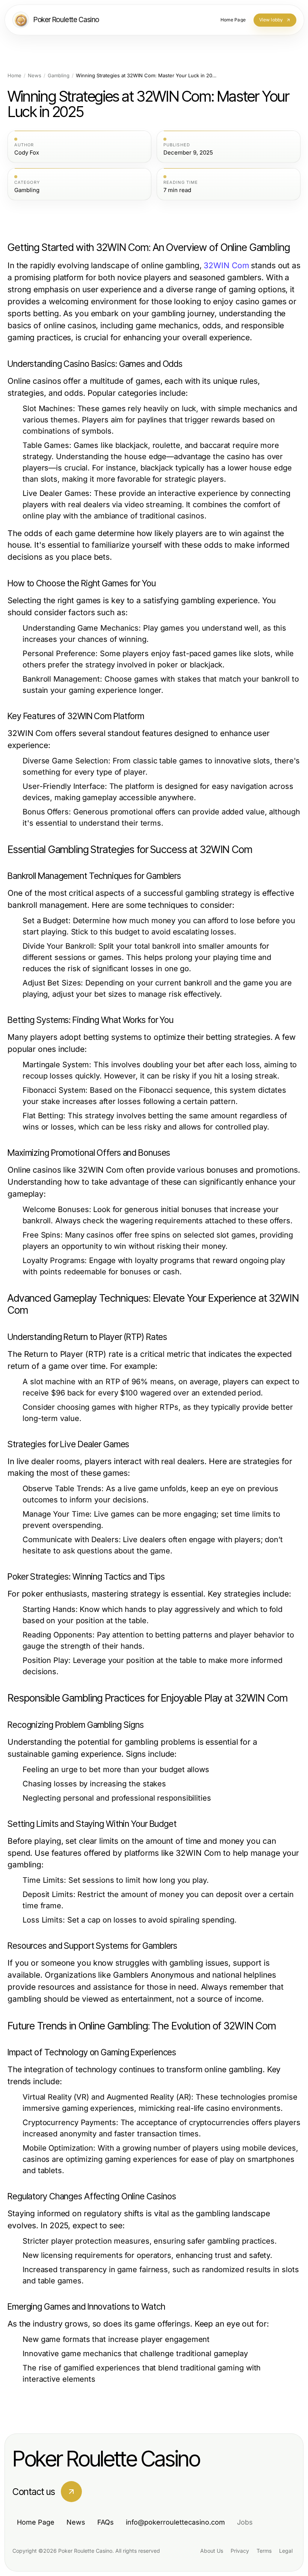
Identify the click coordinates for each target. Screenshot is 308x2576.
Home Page (36, 2522)
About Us (212, 2551)
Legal (286, 2551)
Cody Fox (27, 153)
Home (14, 76)
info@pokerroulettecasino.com (175, 2522)
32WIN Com (226, 265)
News (35, 76)
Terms (264, 2551)
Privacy (240, 2551)
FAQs (106, 2522)
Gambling (59, 76)
